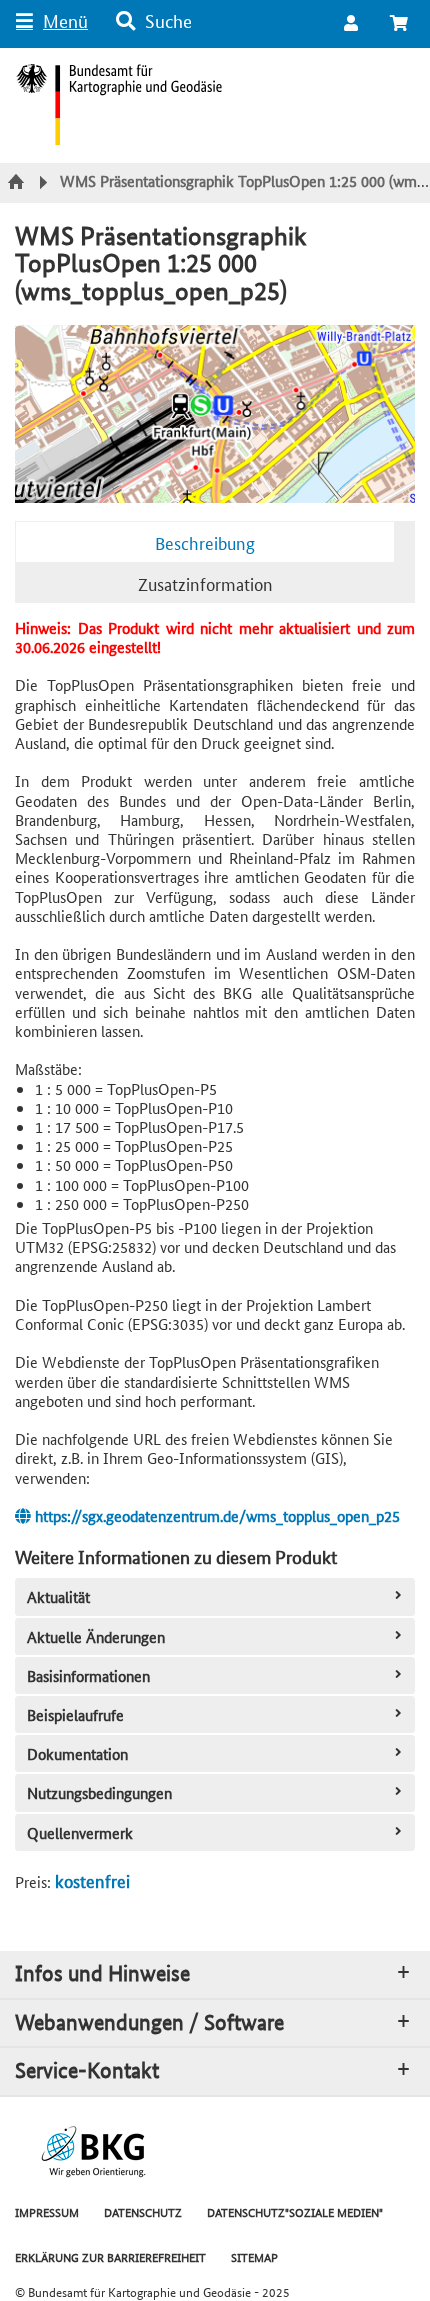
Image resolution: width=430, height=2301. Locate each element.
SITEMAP (254, 2256)
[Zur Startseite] (18, 183)
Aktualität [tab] (58, 1596)
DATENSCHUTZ (143, 2211)
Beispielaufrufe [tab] (75, 1714)
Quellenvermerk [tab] (80, 1832)
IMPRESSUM (47, 2211)
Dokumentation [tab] (77, 1753)
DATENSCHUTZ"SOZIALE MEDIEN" (295, 2211)
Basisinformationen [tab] (88, 1675)
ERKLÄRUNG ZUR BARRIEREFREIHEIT (110, 2256)
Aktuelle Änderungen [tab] (96, 1636)
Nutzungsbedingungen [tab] (99, 1792)
